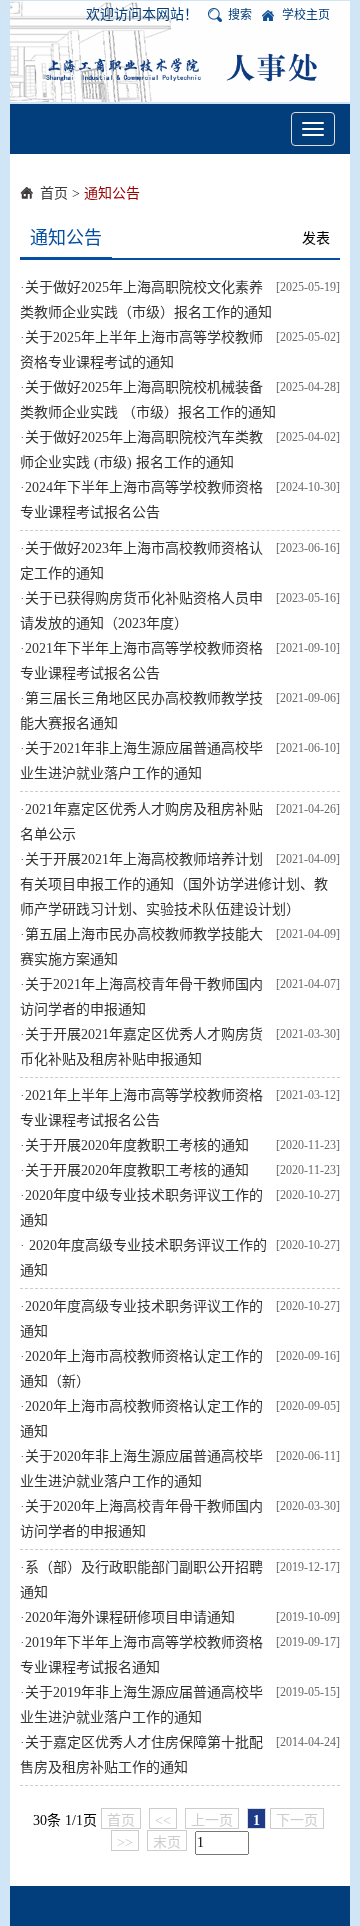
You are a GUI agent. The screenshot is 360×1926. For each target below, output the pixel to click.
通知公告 (112, 193)
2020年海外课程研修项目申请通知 (130, 1617)
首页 (54, 193)
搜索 (240, 15)
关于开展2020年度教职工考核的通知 (137, 1145)
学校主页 (306, 15)
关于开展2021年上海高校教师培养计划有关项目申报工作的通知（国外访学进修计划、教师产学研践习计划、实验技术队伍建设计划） (174, 884)
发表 (316, 238)
